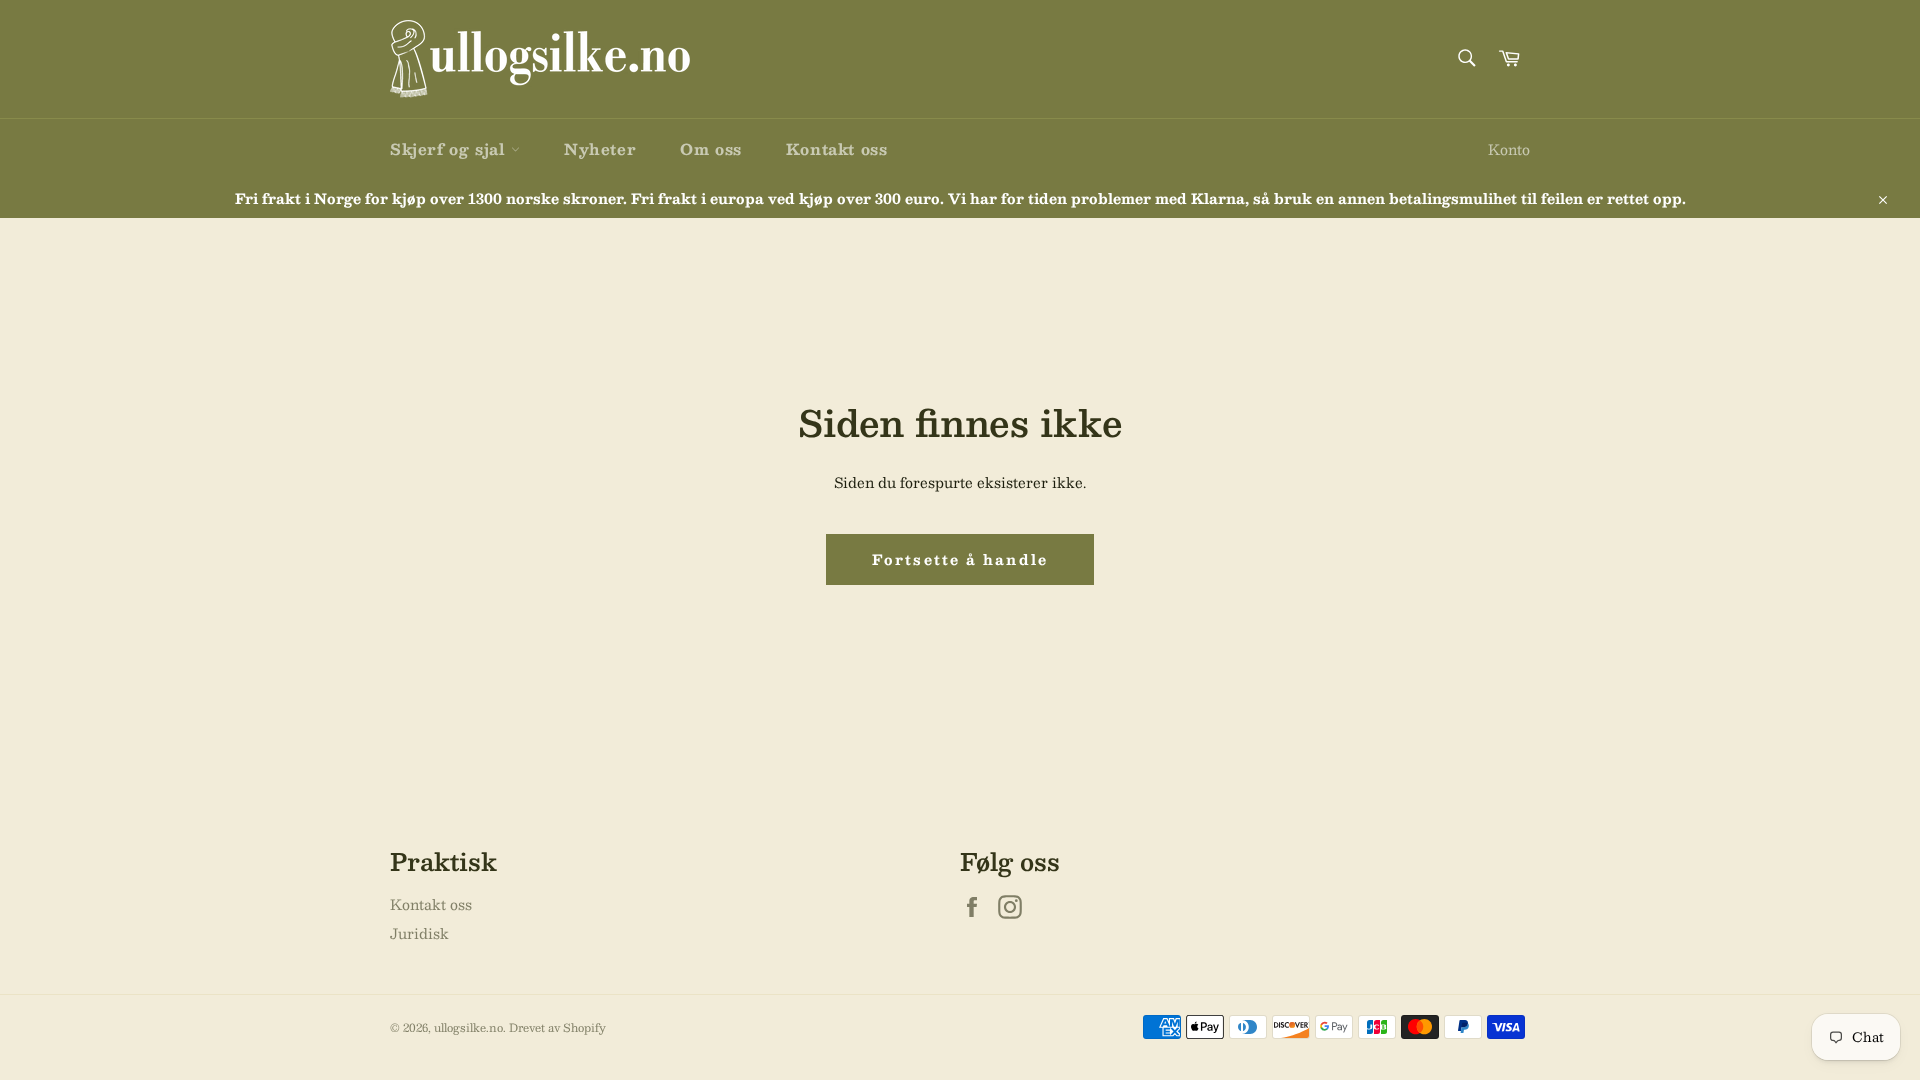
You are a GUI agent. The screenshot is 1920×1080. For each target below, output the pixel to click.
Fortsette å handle (960, 559)
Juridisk (419, 933)
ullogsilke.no (468, 1027)
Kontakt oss (837, 148)
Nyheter (600, 148)
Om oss (711, 148)
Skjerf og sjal (450, 148)
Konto (1509, 149)
